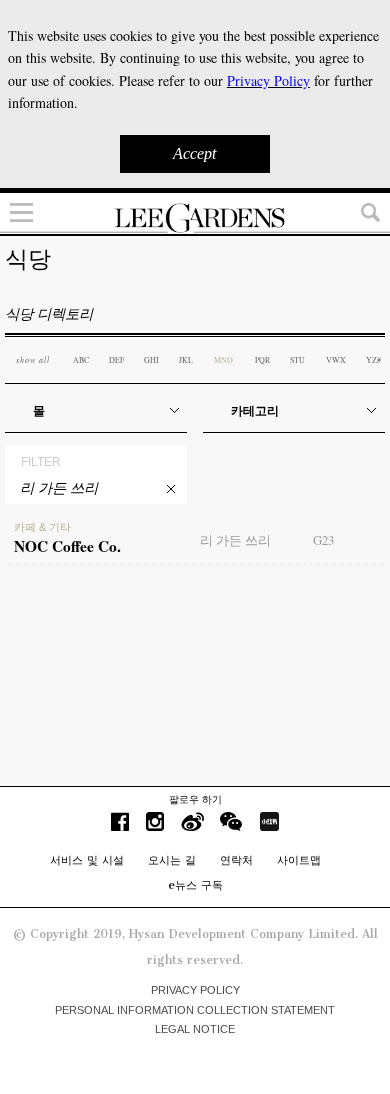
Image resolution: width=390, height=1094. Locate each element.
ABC (81, 360)
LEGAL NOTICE (195, 1029)
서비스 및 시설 (87, 860)
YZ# (373, 360)
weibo (192, 821)
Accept (194, 153)
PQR (262, 360)
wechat (231, 821)
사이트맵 (299, 860)
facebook (120, 821)
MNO (223, 360)
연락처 (236, 860)
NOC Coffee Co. (67, 539)
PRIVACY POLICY (195, 990)
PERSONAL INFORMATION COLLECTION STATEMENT (195, 1010)
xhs (269, 821)
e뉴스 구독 (195, 885)
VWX (336, 360)
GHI (151, 360)
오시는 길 (172, 860)
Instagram (155, 821)
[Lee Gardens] (195, 218)
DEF (116, 360)
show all (33, 359)
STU (297, 360)
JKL (186, 360)
